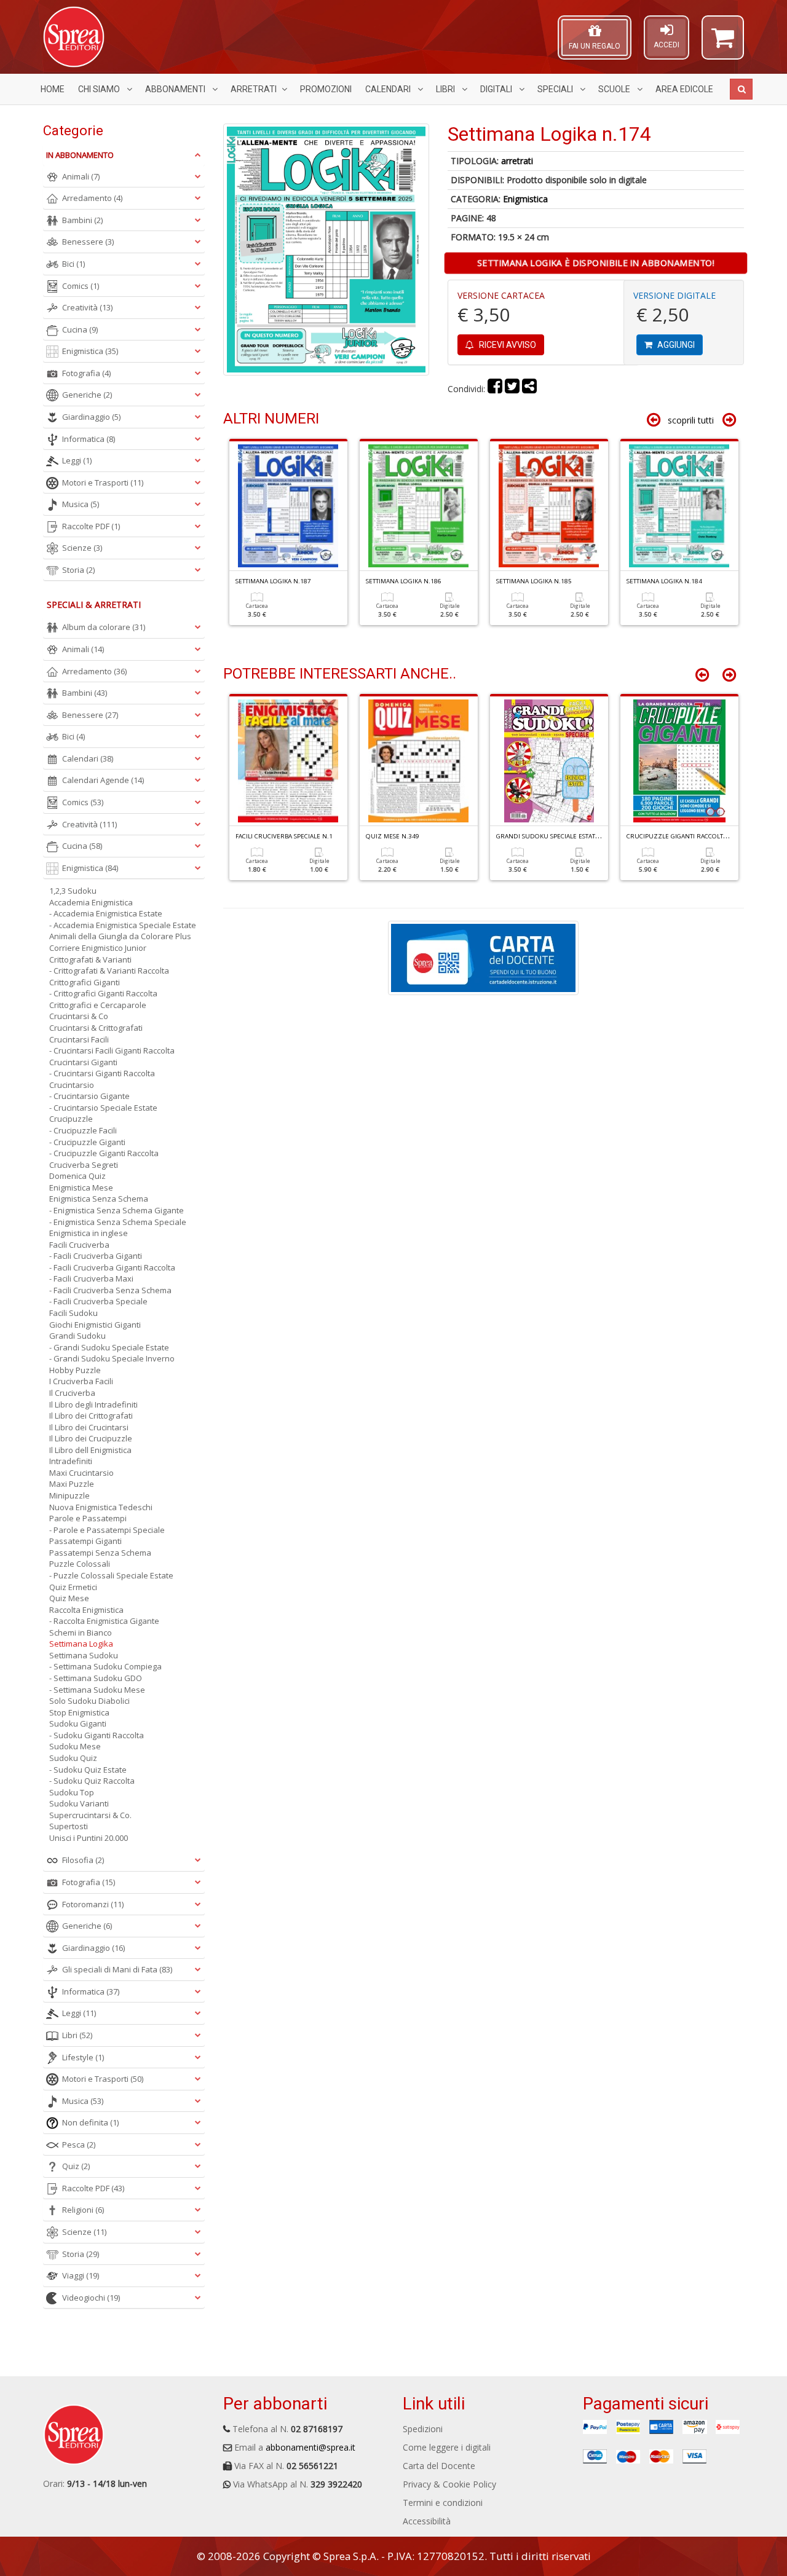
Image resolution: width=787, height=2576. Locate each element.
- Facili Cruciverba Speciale (98, 1301)
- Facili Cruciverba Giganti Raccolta (112, 1267)
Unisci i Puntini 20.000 (89, 1838)
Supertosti (69, 1826)
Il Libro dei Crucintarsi (89, 1427)
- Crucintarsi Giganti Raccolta (102, 1073)
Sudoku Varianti (79, 1803)
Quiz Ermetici (73, 1587)
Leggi (77, 460)
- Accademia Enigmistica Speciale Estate (123, 925)
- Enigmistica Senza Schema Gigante (117, 1210)
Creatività (87, 307)
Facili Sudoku (73, 1313)
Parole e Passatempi (88, 1518)
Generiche (87, 395)
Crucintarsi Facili (79, 1039)
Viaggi (81, 2275)
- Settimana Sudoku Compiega (105, 1666)
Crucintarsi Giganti (83, 1062)
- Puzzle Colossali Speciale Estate (111, 1575)
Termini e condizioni (443, 2503)
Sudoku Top (72, 1792)
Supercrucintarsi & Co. (90, 1815)
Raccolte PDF (91, 526)
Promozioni (326, 89)
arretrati (517, 161)
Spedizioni (423, 2429)
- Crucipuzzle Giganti (87, 1142)
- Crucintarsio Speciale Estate (103, 1108)
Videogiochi (91, 2298)
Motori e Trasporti (103, 483)
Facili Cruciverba (79, 1245)
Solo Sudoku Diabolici (89, 1701)
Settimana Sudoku (84, 1655)
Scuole (615, 89)
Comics (81, 286)
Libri (446, 89)
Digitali (497, 89)
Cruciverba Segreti (84, 1165)
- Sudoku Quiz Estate (88, 1770)
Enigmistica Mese (81, 1188)
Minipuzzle (69, 1495)
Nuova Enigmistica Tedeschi (101, 1507)
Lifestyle (83, 2057)
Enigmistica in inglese (89, 1233)
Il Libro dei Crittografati (91, 1416)
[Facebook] (495, 389)
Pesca (79, 2145)
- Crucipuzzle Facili (83, 1130)
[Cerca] (741, 89)
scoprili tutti (691, 420)
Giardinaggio (91, 417)
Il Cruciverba (72, 1393)
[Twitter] (512, 389)
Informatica (89, 439)
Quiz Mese (69, 1598)
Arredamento (92, 198)
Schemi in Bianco (81, 1633)
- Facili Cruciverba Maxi (91, 1278)
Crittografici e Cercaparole (98, 1005)
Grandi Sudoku (77, 1336)
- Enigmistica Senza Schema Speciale (118, 1222)
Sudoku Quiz (73, 1758)
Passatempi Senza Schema (100, 1553)
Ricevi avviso (507, 345)
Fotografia (86, 373)
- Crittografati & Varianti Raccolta (109, 971)
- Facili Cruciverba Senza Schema (110, 1290)
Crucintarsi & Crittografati (96, 1028)
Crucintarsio (72, 1085)
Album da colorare (104, 627)
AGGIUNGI (675, 345)
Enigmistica (525, 199)
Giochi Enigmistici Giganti (95, 1325)
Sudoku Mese (75, 1746)
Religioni (83, 2210)
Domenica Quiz (77, 1176)
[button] (723, 43)
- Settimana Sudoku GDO (96, 1678)
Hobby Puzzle (75, 1370)
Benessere (88, 242)
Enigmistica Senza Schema (99, 1199)
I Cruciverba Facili (81, 1381)
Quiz (76, 2166)
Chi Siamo (100, 89)
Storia (78, 570)
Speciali (556, 89)
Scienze (82, 548)
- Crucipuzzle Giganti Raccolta (104, 1153)
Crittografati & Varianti (90, 959)
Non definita (90, 2122)
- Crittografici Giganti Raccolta (103, 993)
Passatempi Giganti (85, 1541)
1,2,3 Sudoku (73, 891)
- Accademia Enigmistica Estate (106, 913)
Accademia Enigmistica (91, 902)
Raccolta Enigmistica (86, 1610)
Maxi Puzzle (72, 1484)
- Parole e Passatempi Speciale (107, 1530)
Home (53, 89)
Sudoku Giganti (78, 1723)
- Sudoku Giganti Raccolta (97, 1735)
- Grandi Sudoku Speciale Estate (109, 1347)
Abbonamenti (176, 89)
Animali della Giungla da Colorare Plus (120, 936)
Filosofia (83, 1860)
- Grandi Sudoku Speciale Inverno (112, 1358)
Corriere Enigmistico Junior (98, 948)
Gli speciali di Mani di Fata (117, 1969)
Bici (73, 264)
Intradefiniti (71, 1461)
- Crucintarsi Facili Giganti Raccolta (112, 1050)
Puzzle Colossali (80, 1564)
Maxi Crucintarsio (81, 1473)
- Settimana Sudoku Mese (97, 1690)
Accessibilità (427, 2521)
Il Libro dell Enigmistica (90, 1450)
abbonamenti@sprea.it (310, 2447)
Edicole (684, 89)
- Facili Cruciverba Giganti (96, 1256)
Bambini (82, 220)
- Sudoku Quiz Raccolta (92, 1781)
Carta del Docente (439, 2466)
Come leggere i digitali (447, 2447)
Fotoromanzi (93, 1904)
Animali (81, 176)
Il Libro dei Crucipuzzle (91, 1438)
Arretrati (254, 89)
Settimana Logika (81, 1644)
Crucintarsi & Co (79, 1016)
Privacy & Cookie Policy (449, 2484)
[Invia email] (529, 389)
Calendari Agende (103, 780)
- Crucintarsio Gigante (89, 1096)
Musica (81, 504)
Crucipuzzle (71, 1119)
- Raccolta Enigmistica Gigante (104, 1621)
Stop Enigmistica (79, 1712)
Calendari (389, 89)
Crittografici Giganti (85, 982)
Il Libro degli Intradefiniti (93, 1404)
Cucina (80, 329)
